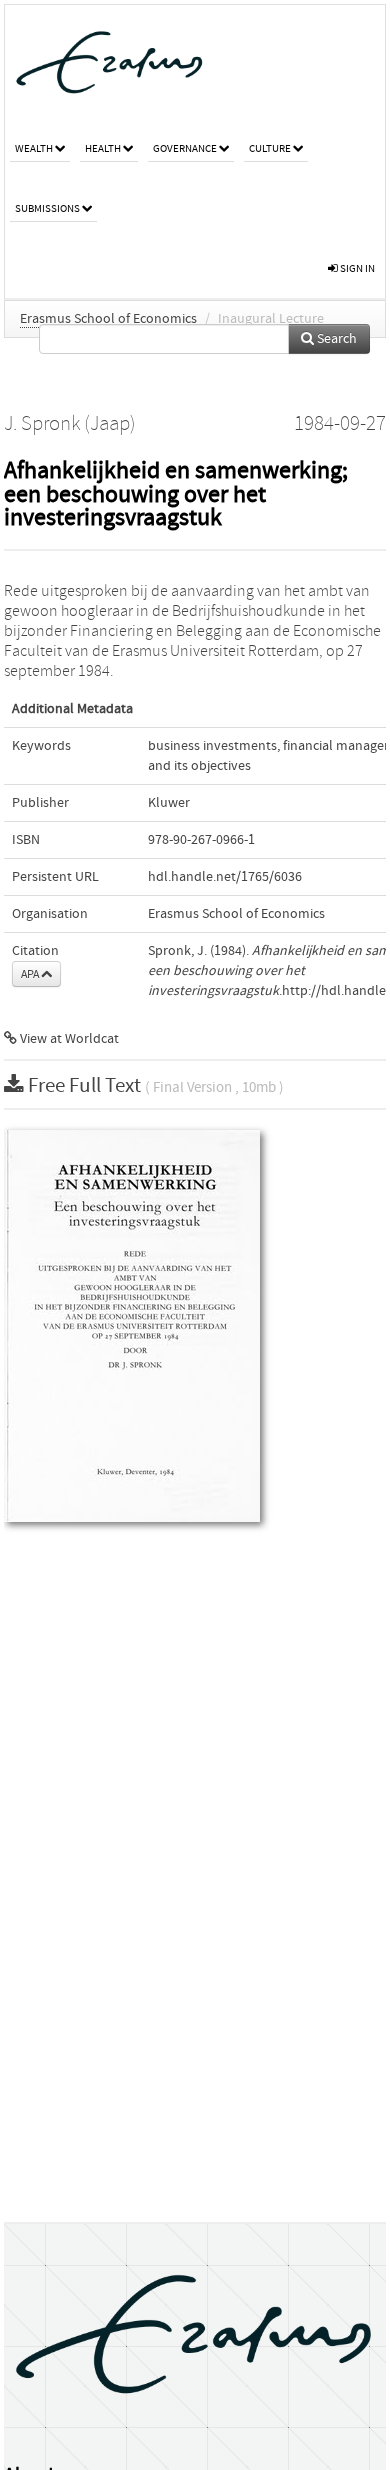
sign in (356, 268)
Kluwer (169, 803)
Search (335, 339)
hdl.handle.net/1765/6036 (225, 877)
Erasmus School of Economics (108, 319)
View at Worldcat (68, 1039)
